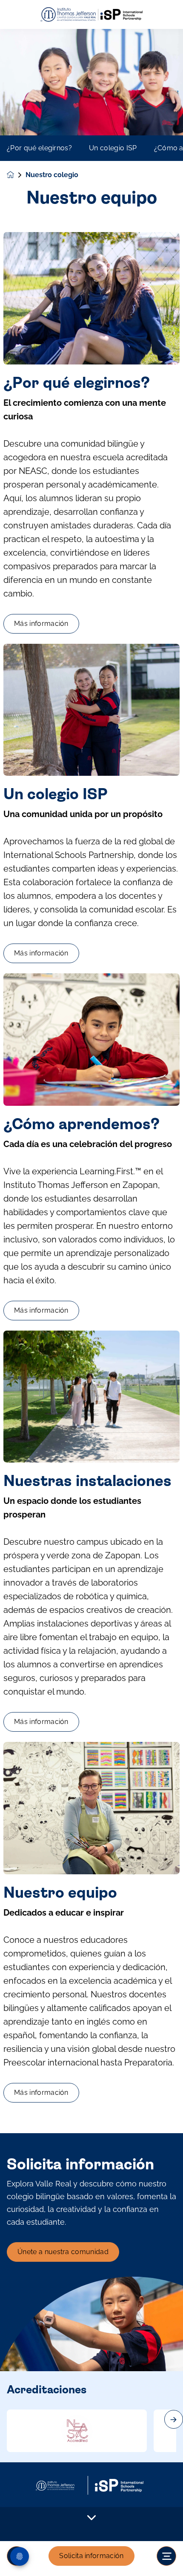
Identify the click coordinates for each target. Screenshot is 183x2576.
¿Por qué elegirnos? (39, 148)
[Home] (91, 15)
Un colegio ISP (113, 148)
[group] (77, 2431)
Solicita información (91, 2556)
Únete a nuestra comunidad (63, 2252)
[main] (91, 1302)
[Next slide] (174, 2419)
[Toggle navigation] (166, 2556)
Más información (41, 624)
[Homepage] (16, 175)
